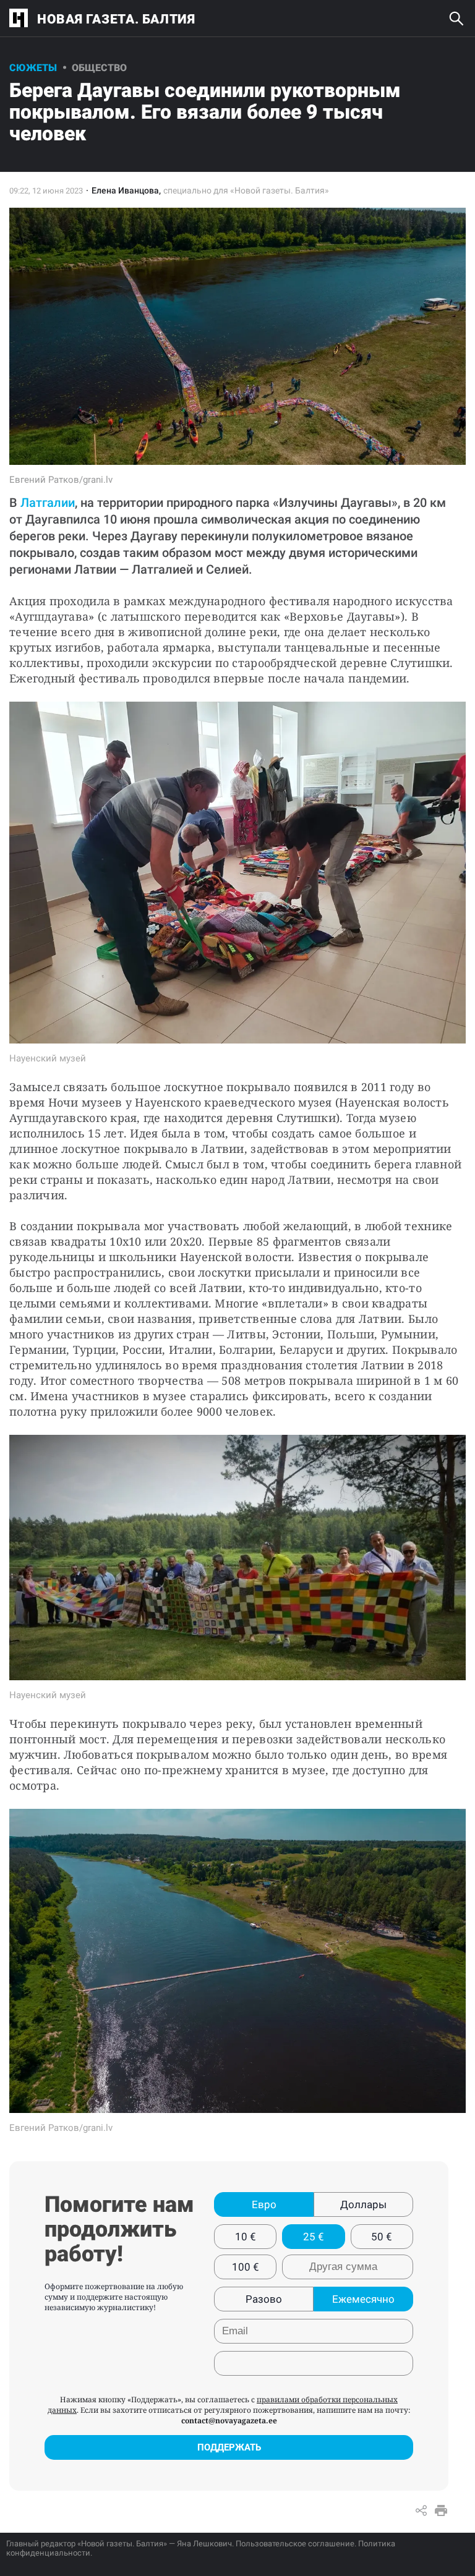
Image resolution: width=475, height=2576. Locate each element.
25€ (314, 2237)
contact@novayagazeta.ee (229, 2421)
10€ (246, 2237)
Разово (264, 2299)
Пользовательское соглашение (295, 2544)
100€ (246, 2267)
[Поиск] (456, 19)
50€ (382, 2237)
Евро (264, 2204)
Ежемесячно (363, 2299)
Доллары (363, 2204)
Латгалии (48, 503)
